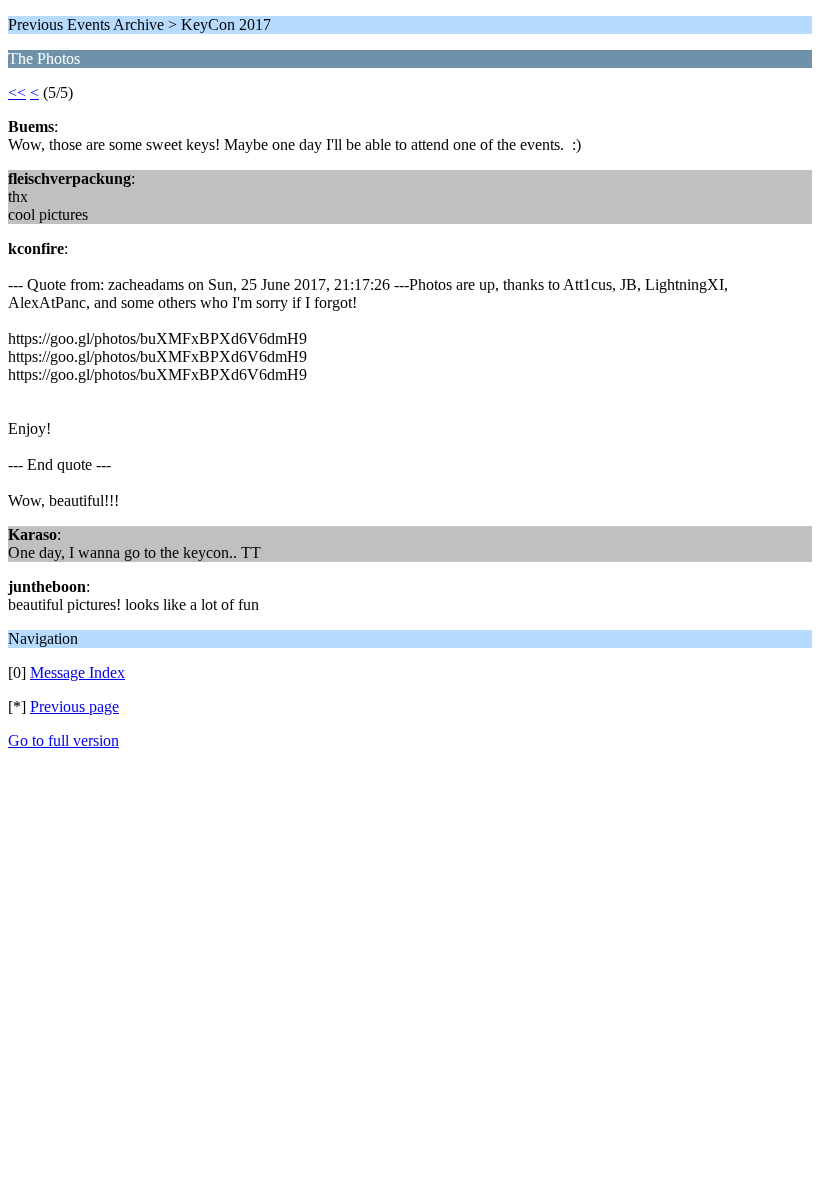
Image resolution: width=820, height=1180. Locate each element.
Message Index (77, 672)
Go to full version (63, 740)
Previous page (74, 706)
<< (17, 92)
